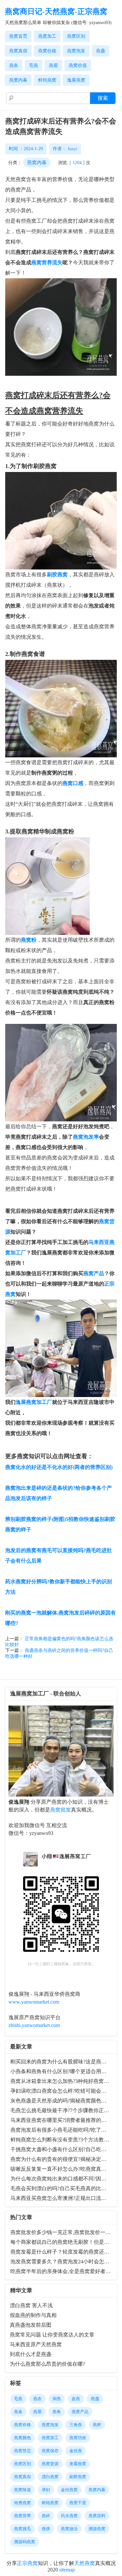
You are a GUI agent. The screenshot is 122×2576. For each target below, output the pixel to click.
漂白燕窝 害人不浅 (31, 2305)
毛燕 (34, 65)
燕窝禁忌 (22, 2451)
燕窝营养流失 (47, 262)
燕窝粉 (29, 940)
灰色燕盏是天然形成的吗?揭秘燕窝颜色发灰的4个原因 (62, 2101)
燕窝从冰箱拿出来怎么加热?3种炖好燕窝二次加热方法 (62, 2081)
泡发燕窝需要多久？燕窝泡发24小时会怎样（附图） (62, 2262)
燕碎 (46, 2516)
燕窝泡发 (76, 51)
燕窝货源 (50, 2464)
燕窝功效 (78, 2438)
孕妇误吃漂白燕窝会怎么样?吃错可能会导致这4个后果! (62, 2091)
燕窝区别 (76, 36)
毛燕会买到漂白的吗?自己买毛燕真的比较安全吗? (62, 2188)
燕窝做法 (69, 2529)
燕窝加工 (47, 36)
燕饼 (46, 2529)
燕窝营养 (22, 2516)
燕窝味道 (22, 2490)
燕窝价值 (78, 65)
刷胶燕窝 (78, 2477)
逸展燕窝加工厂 (34, 1402)
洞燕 (57, 2399)
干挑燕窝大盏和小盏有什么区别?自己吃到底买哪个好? (62, 2149)
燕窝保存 (50, 2451)
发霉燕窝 (78, 2464)
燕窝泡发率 (86, 1137)
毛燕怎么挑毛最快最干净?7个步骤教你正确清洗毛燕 (62, 2110)
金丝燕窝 (69, 2490)
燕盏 (101, 51)
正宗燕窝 (27, 2563)
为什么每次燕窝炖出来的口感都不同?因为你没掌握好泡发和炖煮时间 (62, 2179)
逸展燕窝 (76, 80)
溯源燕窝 (97, 2529)
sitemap (67, 2570)
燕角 (57, 2412)
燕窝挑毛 (22, 2529)
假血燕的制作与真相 (33, 2315)
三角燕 (76, 2425)
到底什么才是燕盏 (31, 2354)
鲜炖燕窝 (47, 80)
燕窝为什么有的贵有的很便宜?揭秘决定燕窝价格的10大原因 (62, 2159)
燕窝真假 (18, 51)
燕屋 (53, 65)
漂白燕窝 (50, 2477)
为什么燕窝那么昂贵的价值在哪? (47, 2364)
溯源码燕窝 (25, 2542)
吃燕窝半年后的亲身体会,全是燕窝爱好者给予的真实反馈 (62, 2271)
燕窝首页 (18, 36)
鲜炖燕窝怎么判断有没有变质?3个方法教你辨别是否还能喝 (62, 2140)
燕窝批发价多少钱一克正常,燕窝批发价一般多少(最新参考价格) (62, 2232)
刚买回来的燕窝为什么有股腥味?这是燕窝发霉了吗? (62, 2062)
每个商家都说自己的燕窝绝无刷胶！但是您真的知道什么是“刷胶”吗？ (62, 2242)
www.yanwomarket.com (34, 2002)
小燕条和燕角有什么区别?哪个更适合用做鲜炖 (62, 2071)
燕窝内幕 (18, 80)
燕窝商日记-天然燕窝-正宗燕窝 (56, 12)
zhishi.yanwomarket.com (34, 2025)
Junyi (73, 149)
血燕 (76, 2399)
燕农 (37, 2399)
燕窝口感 (73, 783)
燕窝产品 (94, 1273)
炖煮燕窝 (22, 2503)
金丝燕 (76, 2451)
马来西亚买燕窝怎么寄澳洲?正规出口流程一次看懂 (62, 2198)
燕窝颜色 (22, 2438)
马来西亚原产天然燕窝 (36, 2344)
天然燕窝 (85, 2563)
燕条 (14, 65)
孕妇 (46, 2490)
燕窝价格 (47, 51)
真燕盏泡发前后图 (31, 2325)
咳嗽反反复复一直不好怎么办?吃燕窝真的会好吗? (62, 2169)
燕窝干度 (78, 2503)
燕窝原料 (97, 2516)
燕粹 (97, 2425)
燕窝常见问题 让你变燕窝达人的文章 (52, 2335)
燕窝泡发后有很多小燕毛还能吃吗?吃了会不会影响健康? (62, 2130)
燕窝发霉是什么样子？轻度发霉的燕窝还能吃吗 (62, 2252)
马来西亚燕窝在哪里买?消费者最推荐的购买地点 (62, 2120)
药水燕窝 (69, 2516)
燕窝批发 (61, 1810)
